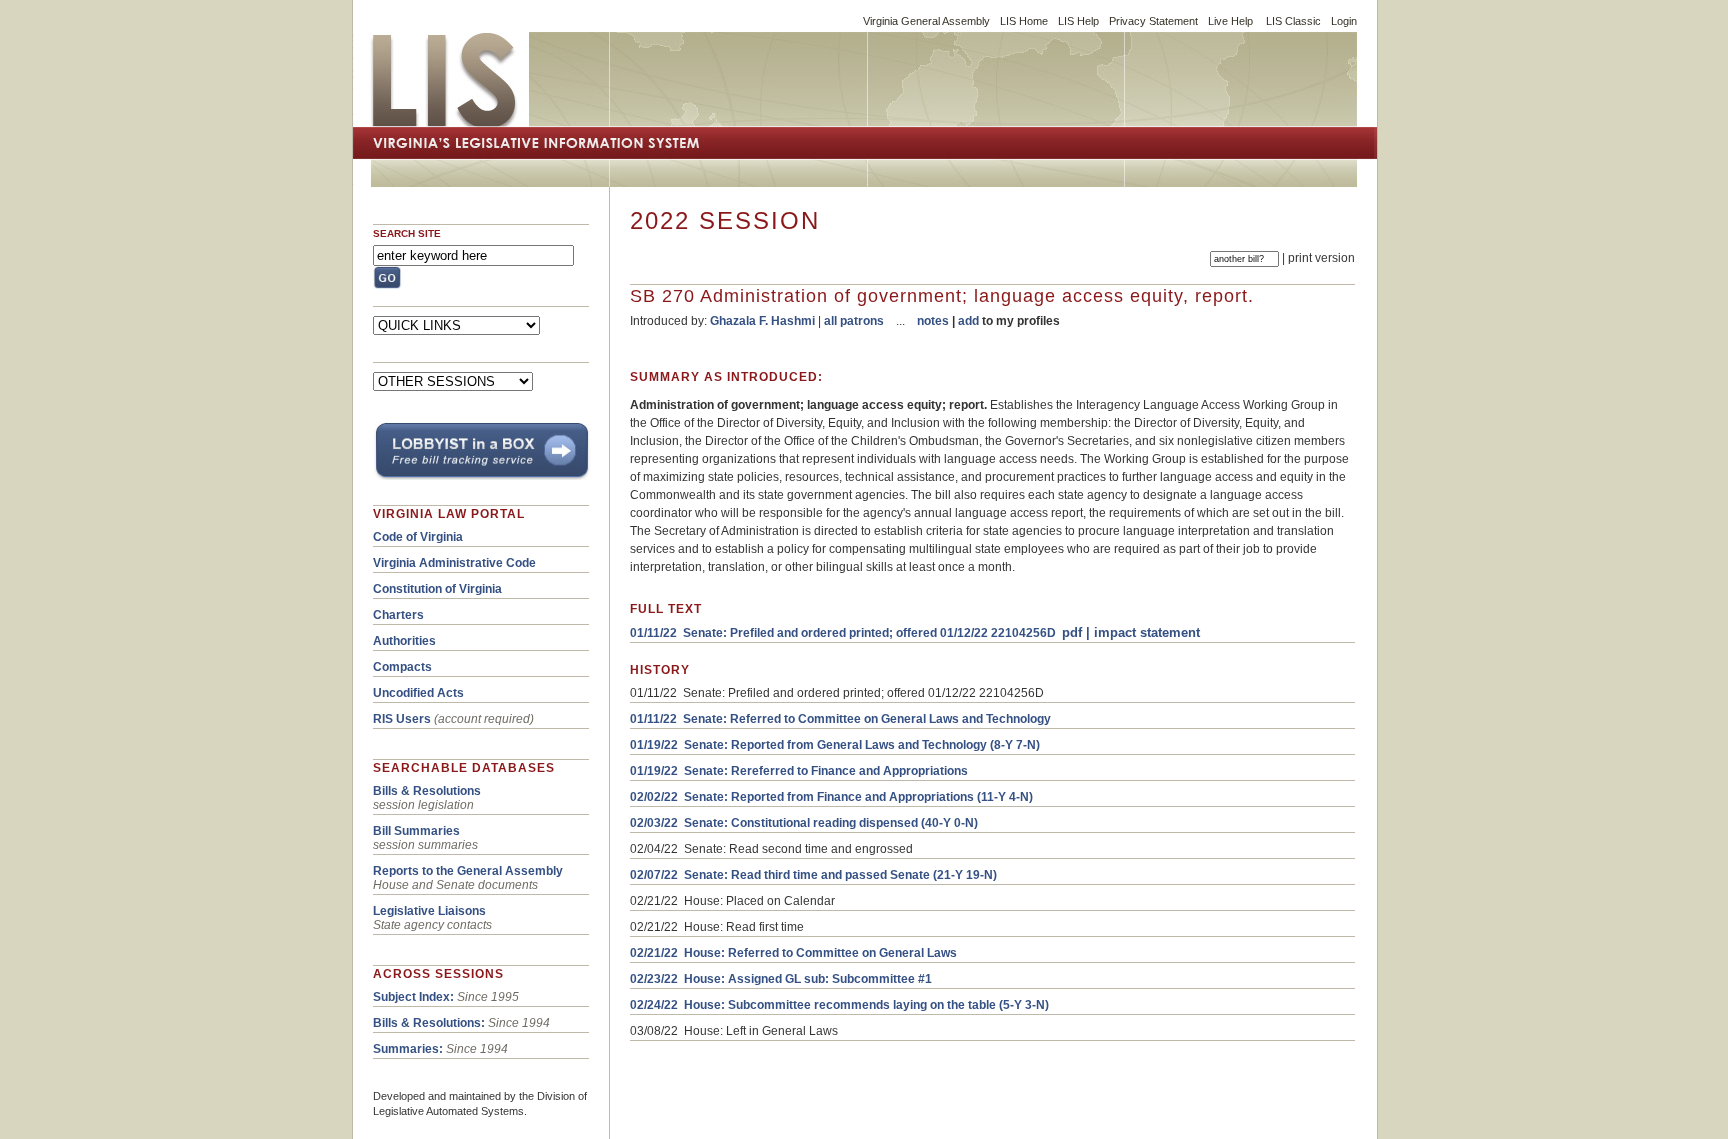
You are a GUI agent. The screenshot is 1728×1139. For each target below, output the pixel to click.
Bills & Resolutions (427, 791)
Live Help (1230, 21)
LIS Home (1024, 21)
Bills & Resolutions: (429, 1023)
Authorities (404, 641)
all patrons (854, 321)
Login (1344, 21)
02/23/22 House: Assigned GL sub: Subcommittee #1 (781, 979)
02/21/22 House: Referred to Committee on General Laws (793, 953)
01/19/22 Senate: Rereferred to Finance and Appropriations (799, 771)
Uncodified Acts (418, 693)
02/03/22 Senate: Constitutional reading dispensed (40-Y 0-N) (804, 823)
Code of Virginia (418, 537)
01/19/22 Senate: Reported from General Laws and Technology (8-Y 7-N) (835, 745)
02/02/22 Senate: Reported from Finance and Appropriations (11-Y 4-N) (831, 797)
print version (1321, 258)
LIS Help (1078, 21)
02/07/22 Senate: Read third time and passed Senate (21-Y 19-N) (813, 875)
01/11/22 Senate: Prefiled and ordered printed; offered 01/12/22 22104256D (843, 633)
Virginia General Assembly (926, 21)
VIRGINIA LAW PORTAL (449, 514)
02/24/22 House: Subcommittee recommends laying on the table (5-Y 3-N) (839, 1005)
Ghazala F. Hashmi (762, 321)
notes (933, 321)
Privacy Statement (1153, 21)
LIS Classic (1293, 21)
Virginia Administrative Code (454, 563)
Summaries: (408, 1049)
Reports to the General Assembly (468, 871)
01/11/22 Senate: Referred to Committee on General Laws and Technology (840, 719)
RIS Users (402, 719)
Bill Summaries (416, 831)
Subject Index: (413, 997)
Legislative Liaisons (429, 911)
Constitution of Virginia (437, 589)
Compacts (402, 667)
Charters (398, 615)
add (968, 321)
